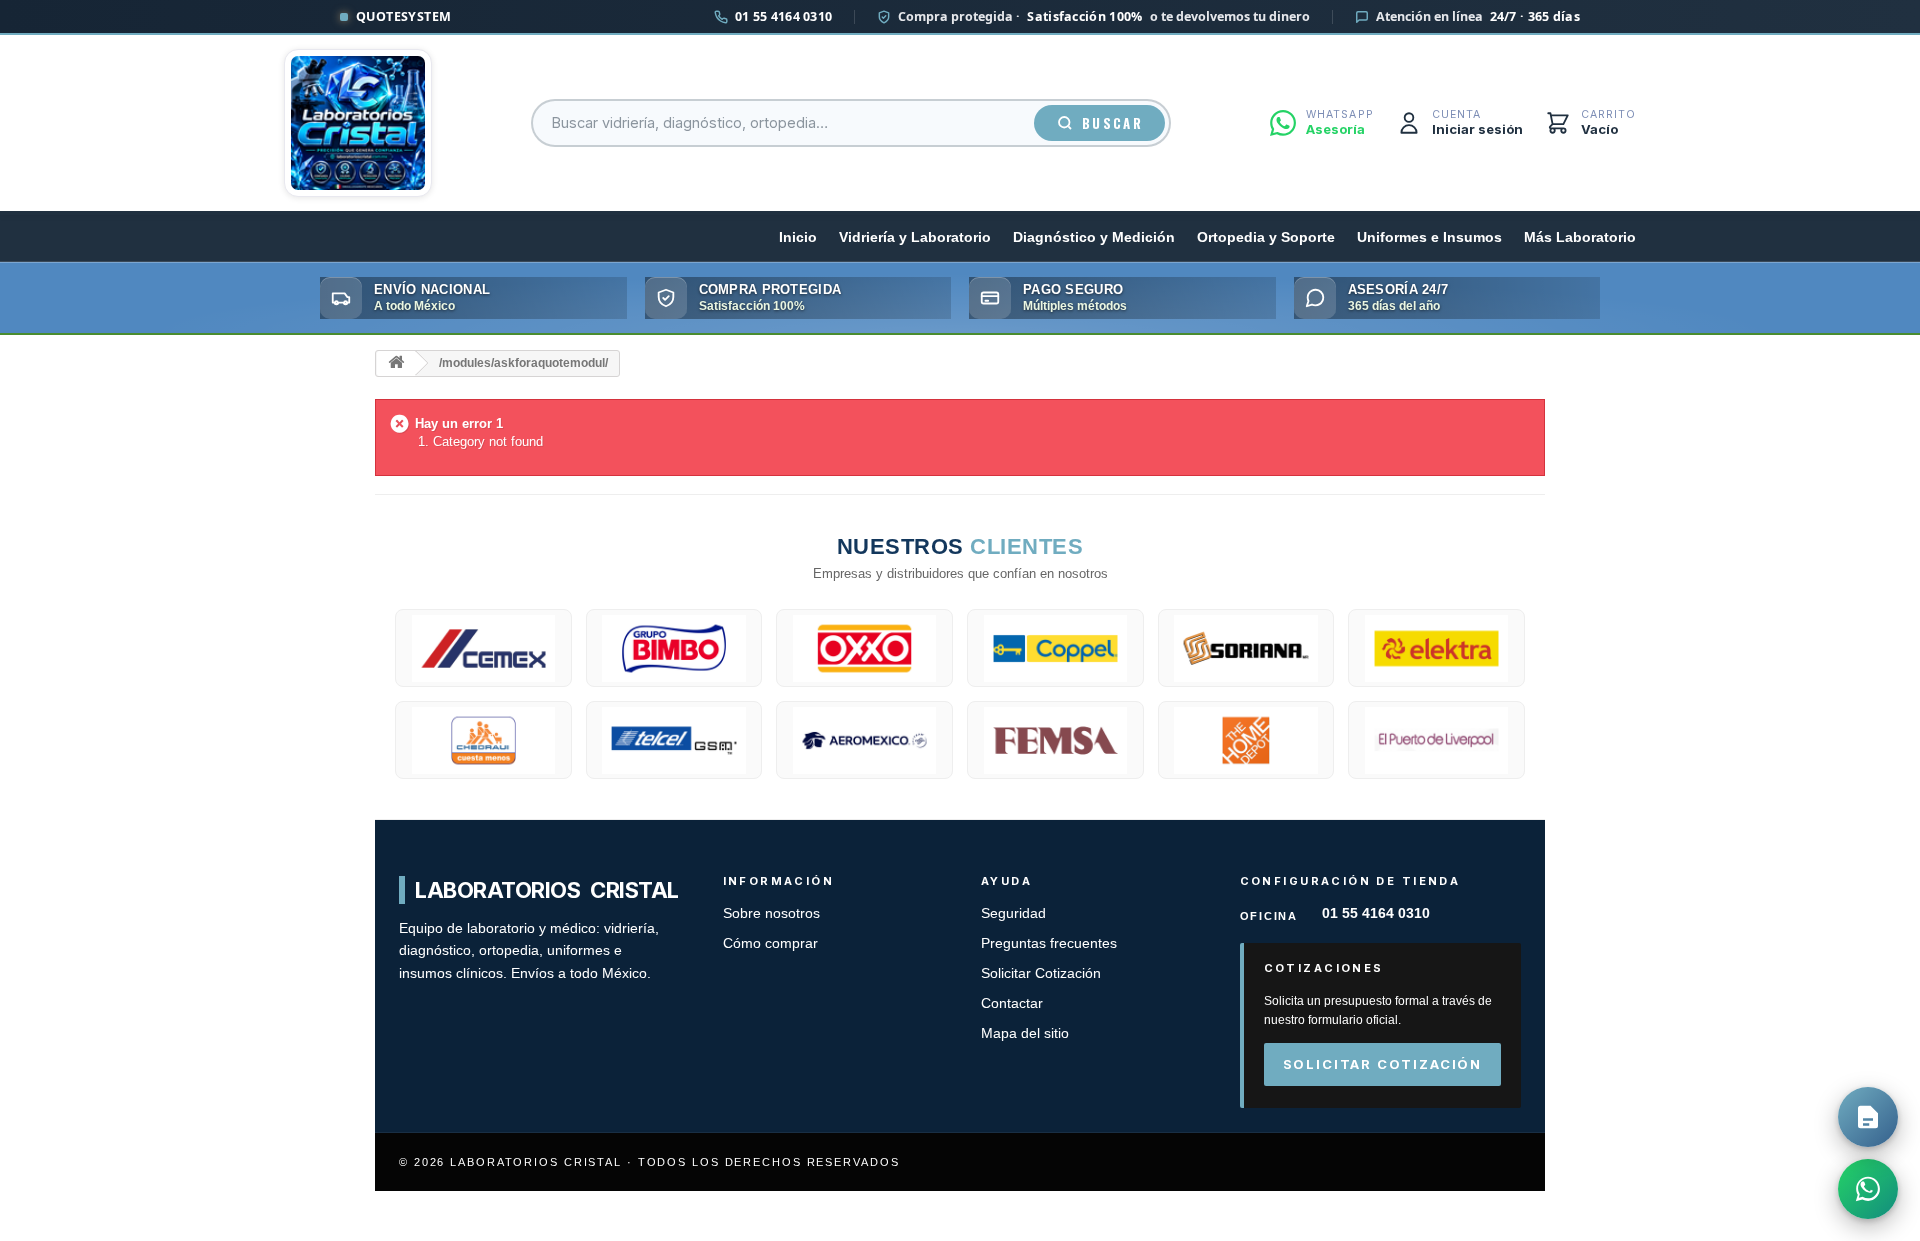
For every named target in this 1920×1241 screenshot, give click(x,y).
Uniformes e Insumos (1429, 237)
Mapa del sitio (1025, 1033)
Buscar (1112, 123)
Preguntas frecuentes (1049, 943)
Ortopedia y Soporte (1266, 237)
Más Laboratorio (1580, 237)
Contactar (1012, 1003)
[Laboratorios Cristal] (358, 123)
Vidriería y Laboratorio (915, 237)
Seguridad (1013, 913)
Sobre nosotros (771, 913)
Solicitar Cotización (1041, 973)
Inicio (798, 237)
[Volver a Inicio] (396, 363)
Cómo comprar (770, 943)
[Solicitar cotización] (1868, 1117)
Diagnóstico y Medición (1094, 237)
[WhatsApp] (1868, 1189)
